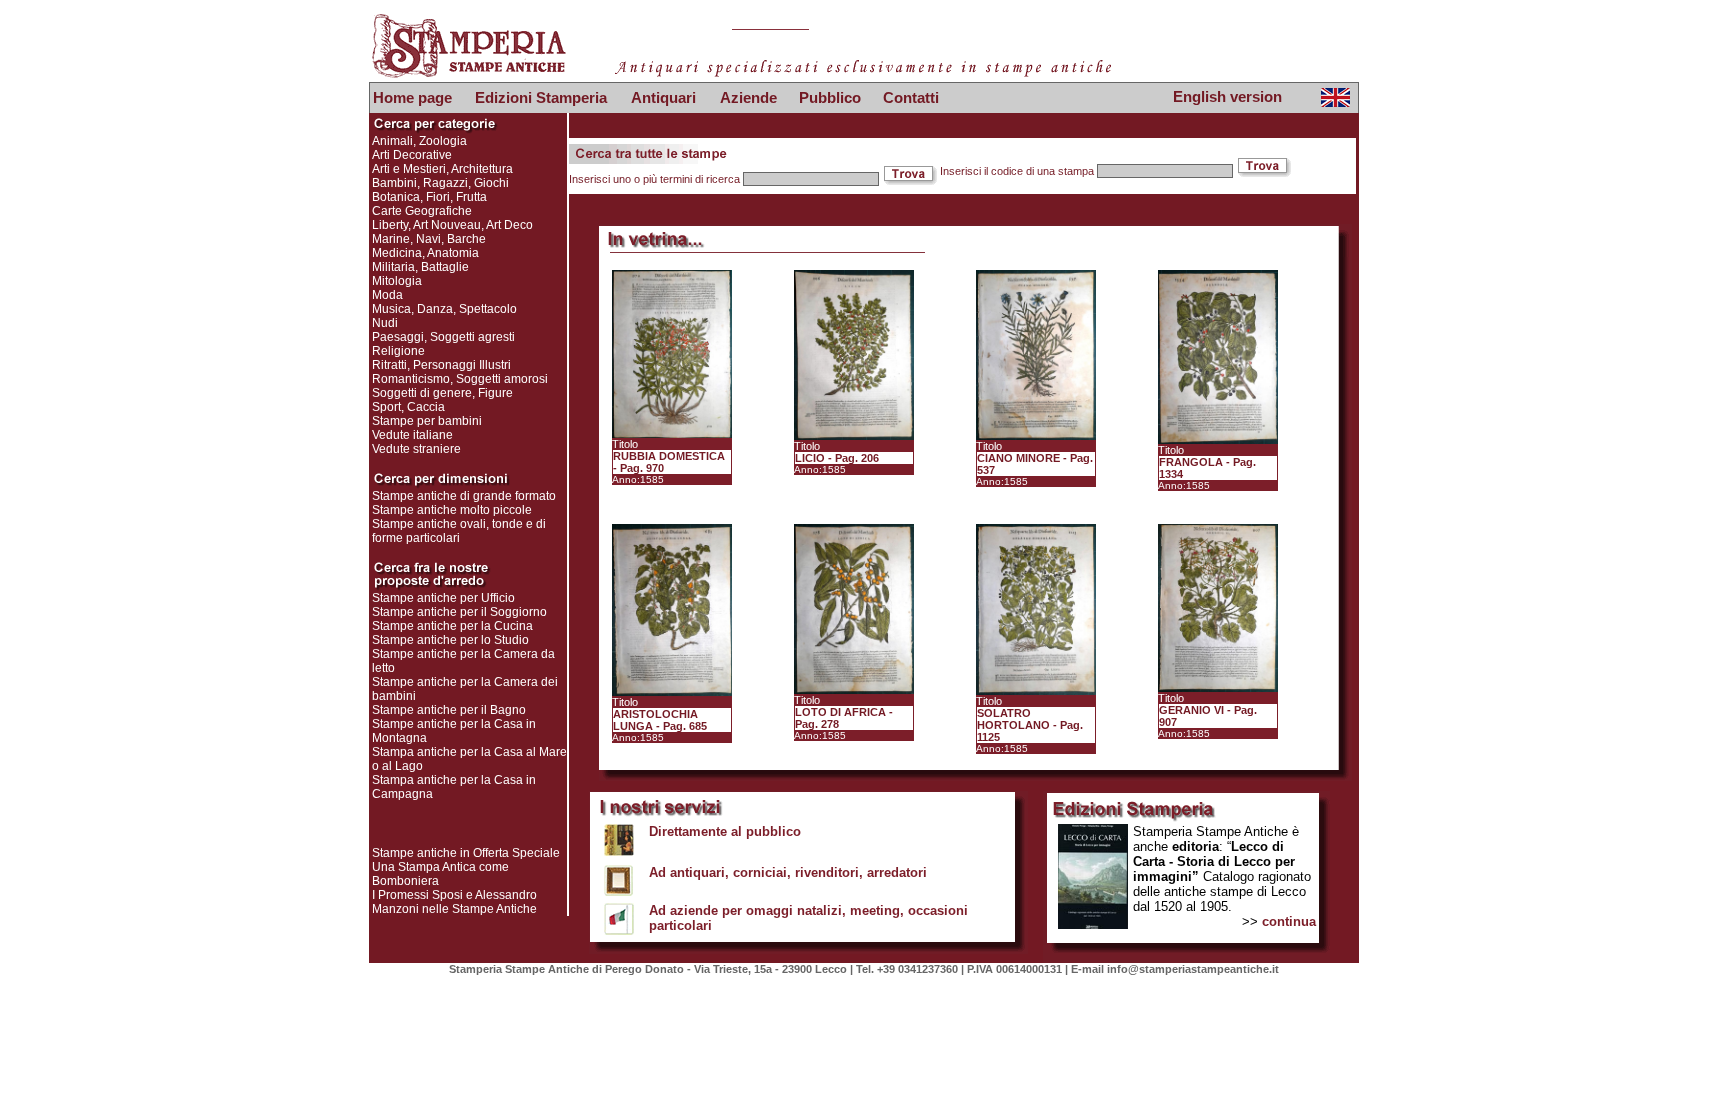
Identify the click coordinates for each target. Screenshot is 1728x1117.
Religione (398, 351)
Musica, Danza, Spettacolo (444, 309)
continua (1289, 921)
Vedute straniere (416, 449)
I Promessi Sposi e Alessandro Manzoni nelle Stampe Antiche (454, 902)
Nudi (385, 323)
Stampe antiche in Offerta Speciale (466, 853)
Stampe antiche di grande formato (464, 496)
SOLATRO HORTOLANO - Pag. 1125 (1030, 725)
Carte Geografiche (422, 211)
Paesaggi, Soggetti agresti (443, 337)
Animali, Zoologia (419, 141)
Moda (387, 295)
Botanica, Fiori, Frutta (429, 197)
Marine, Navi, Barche (429, 239)
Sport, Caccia (408, 407)
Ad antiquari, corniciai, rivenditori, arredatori (788, 872)
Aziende (748, 97)
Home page (412, 97)
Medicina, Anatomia (425, 253)
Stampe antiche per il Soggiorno (459, 612)
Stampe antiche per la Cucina (452, 626)
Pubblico (830, 97)
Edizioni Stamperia (541, 97)
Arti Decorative (412, 155)
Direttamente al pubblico (725, 831)
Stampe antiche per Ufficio (443, 598)
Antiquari (663, 97)
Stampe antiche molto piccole (452, 510)
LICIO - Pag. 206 (837, 458)
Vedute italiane (412, 435)
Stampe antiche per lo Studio (450, 640)
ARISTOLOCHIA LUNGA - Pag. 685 (660, 720)
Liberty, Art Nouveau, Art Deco (452, 225)
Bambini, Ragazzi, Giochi (440, 183)
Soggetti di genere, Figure (442, 393)
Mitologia (397, 281)
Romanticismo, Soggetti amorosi (460, 379)
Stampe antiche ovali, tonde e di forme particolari (459, 531)
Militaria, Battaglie (420, 267)
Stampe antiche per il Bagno (449, 710)
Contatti (911, 97)
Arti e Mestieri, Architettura (442, 169)
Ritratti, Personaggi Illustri (441, 365)
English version (1227, 96)
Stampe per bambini (427, 421)
